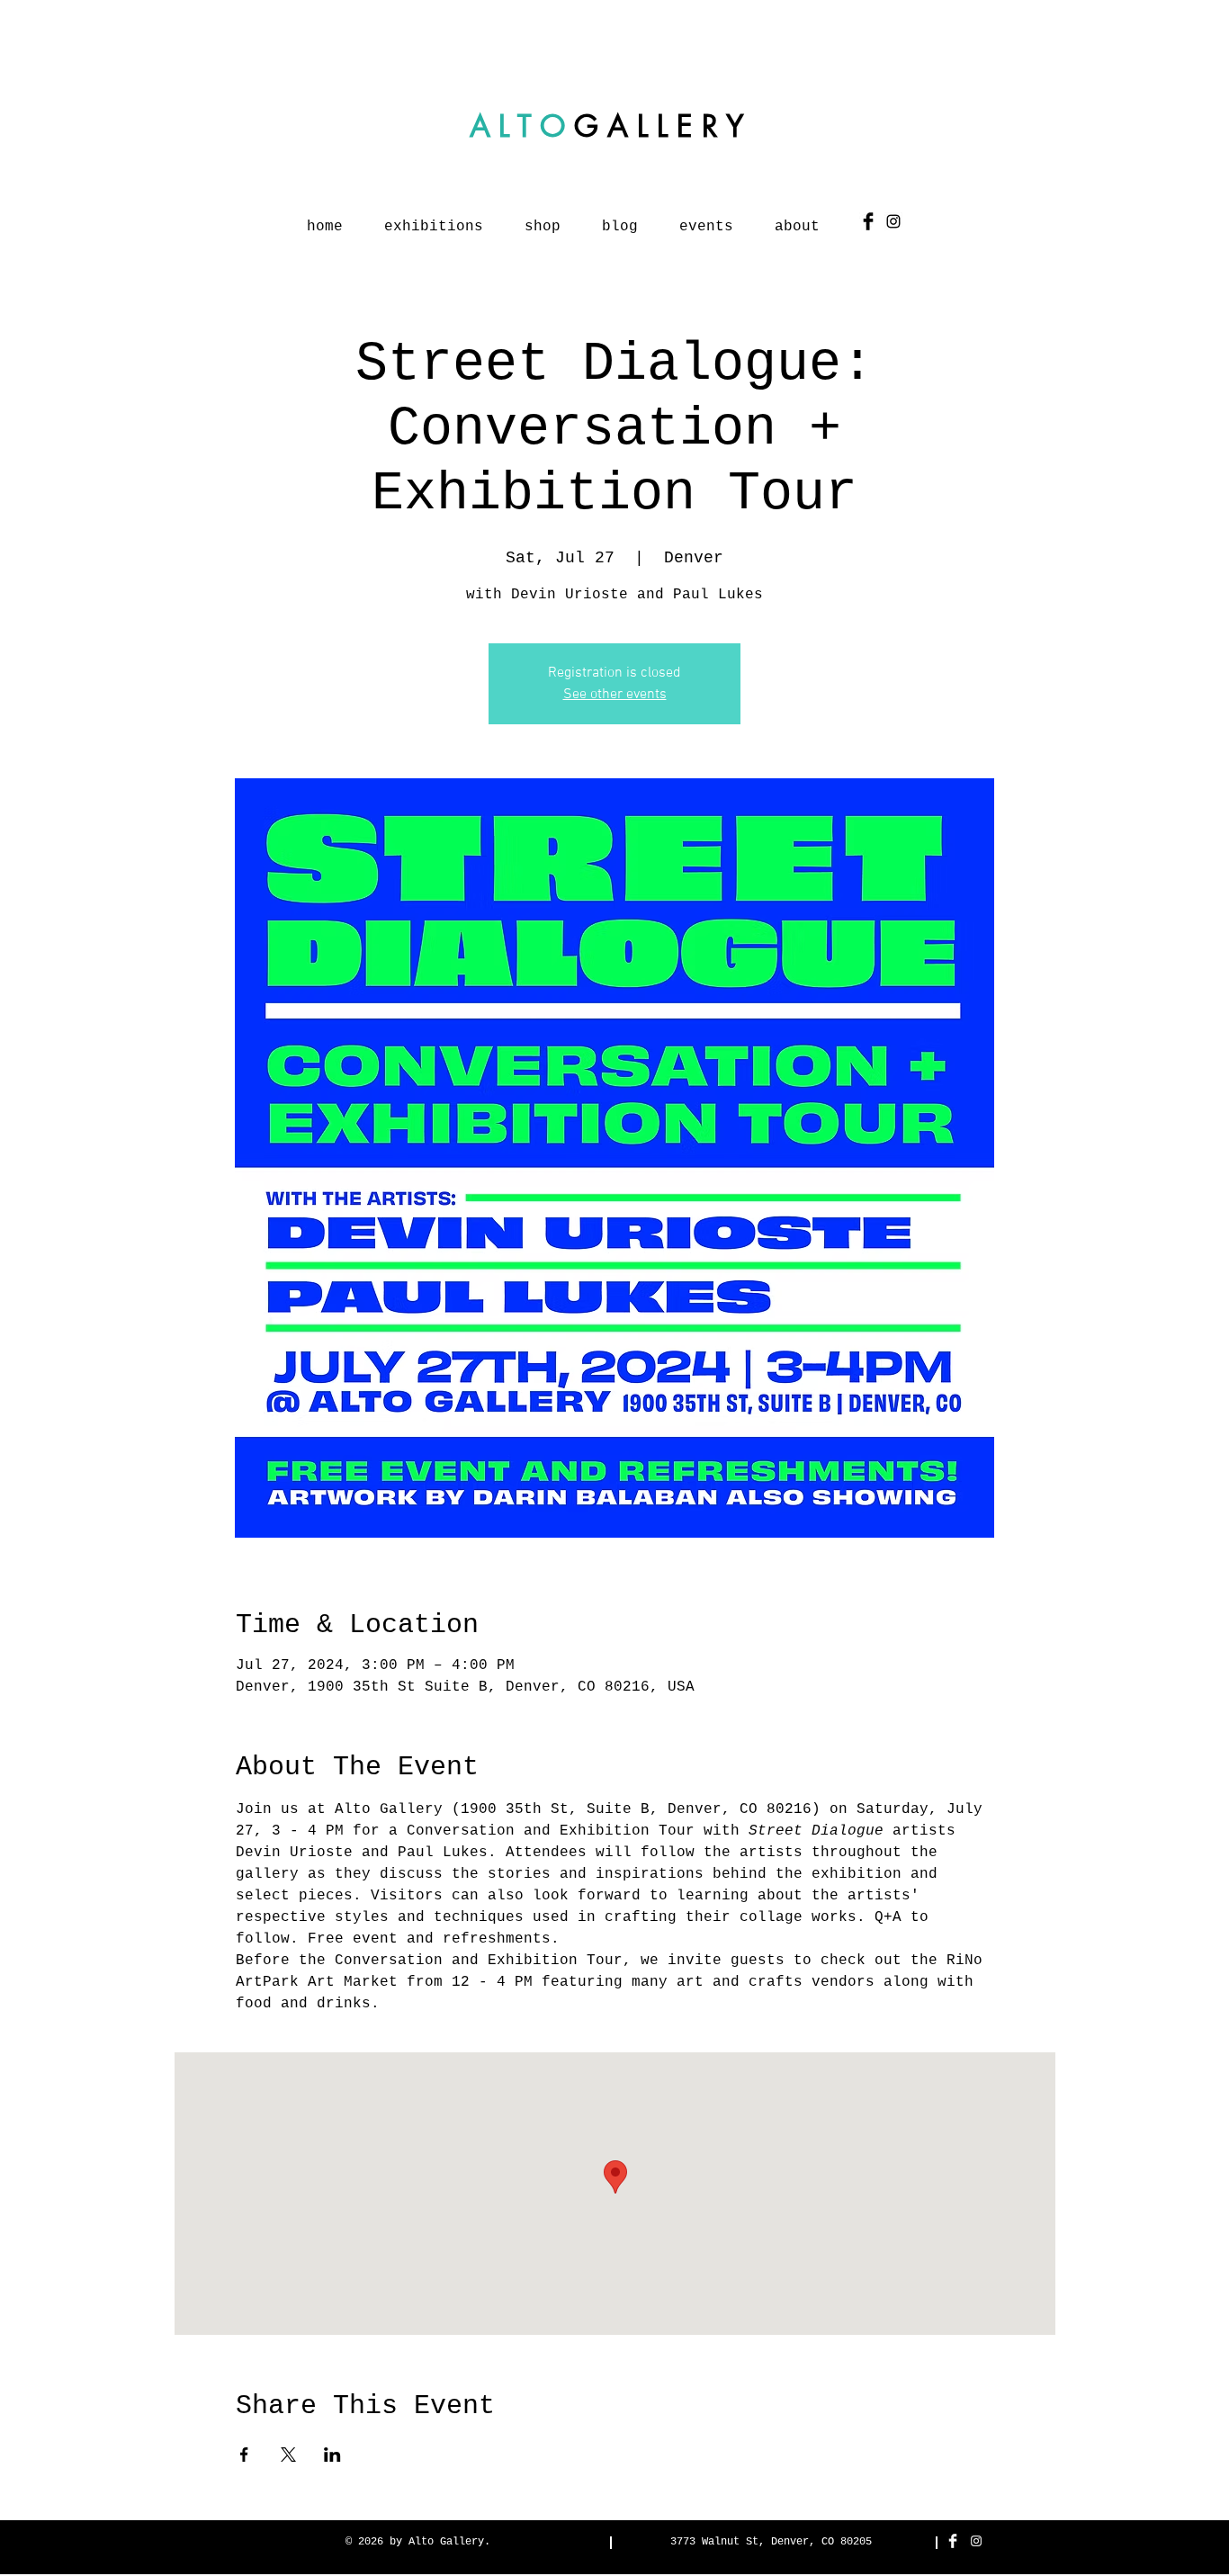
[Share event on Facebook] (244, 2455)
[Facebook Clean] (953, 2541)
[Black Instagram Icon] (893, 221)
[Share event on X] (288, 2455)
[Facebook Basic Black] (868, 221)
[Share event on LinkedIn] (332, 2455)
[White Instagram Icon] (976, 2541)
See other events (615, 695)
